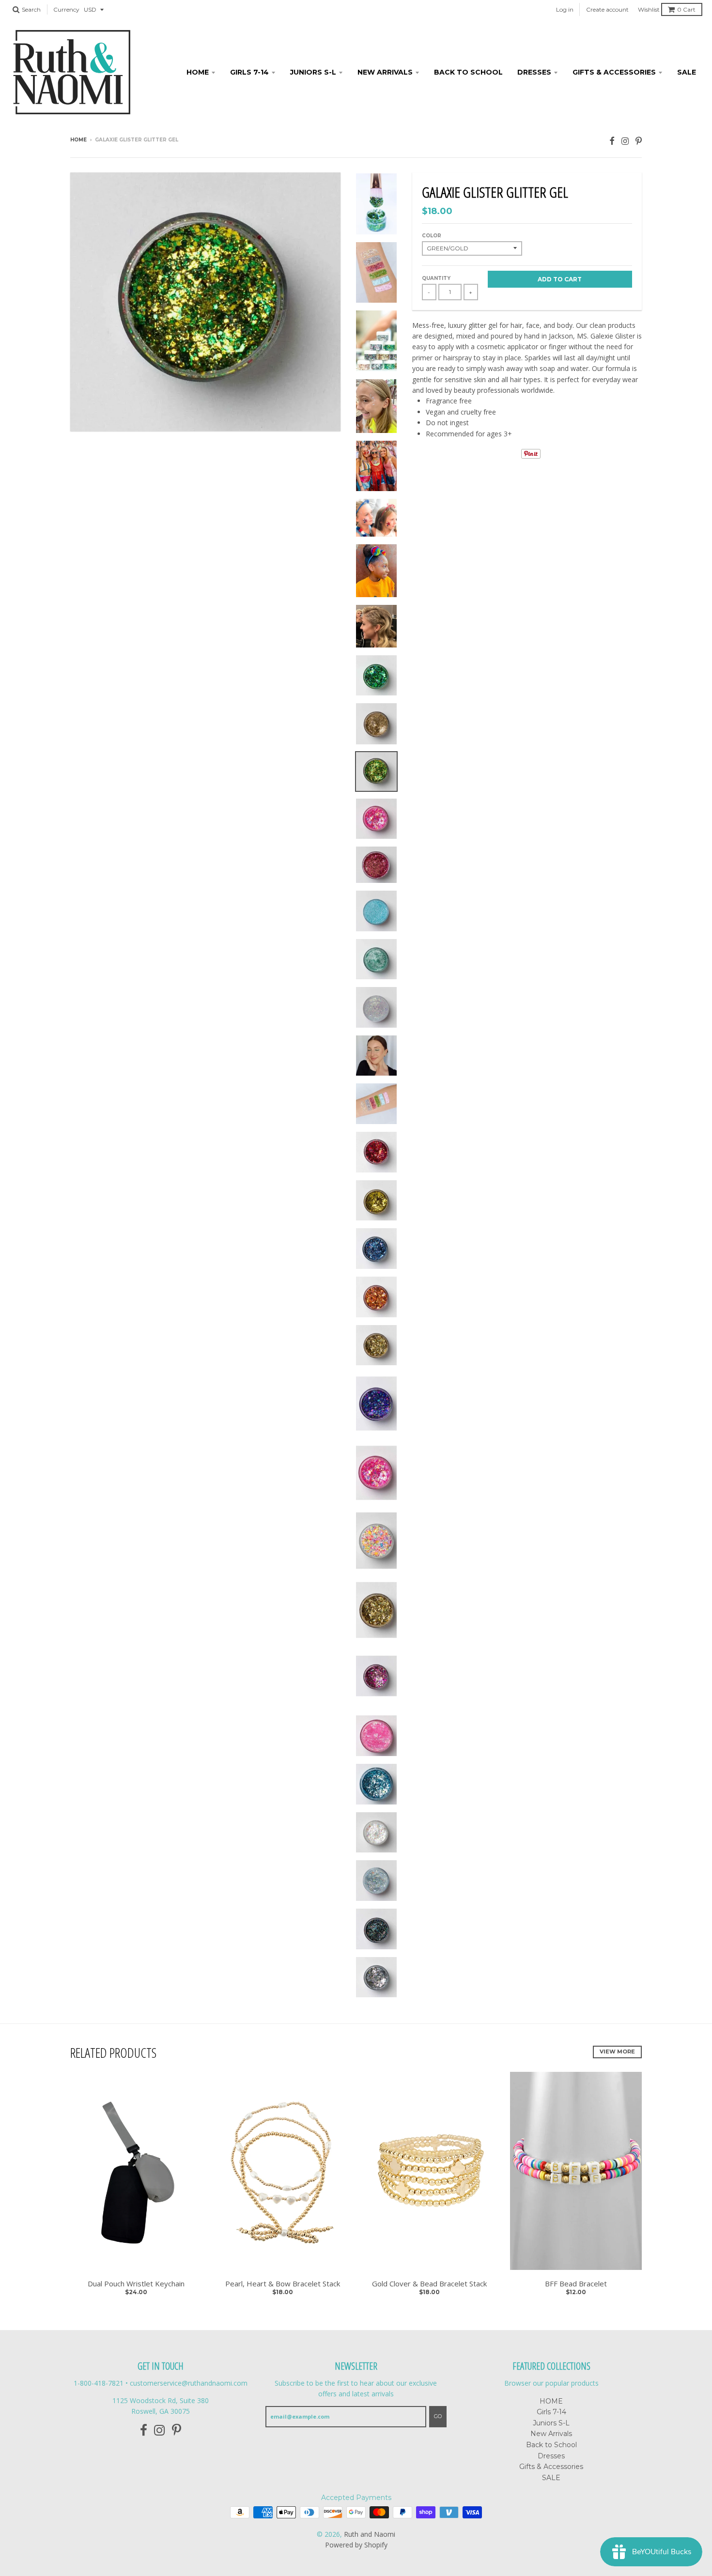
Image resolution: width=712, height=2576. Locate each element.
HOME (198, 72)
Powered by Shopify (356, 2545)
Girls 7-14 (249, 72)
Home (78, 140)
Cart (686, 9)
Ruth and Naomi (370, 2534)
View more (617, 2052)
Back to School (468, 72)
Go (438, 2416)
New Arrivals (385, 72)
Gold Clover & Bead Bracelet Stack (429, 2283)
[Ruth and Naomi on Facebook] (612, 141)
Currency (66, 9)
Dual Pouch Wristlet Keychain (136, 2283)
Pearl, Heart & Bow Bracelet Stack (283, 2283)
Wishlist (649, 9)
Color (432, 236)
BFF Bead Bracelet (576, 2283)
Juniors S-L (313, 72)
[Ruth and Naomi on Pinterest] (639, 141)
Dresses (534, 72)
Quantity (436, 278)
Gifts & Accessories (614, 72)
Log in (565, 9)
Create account (607, 9)
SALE (687, 72)
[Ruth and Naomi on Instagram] (625, 141)
